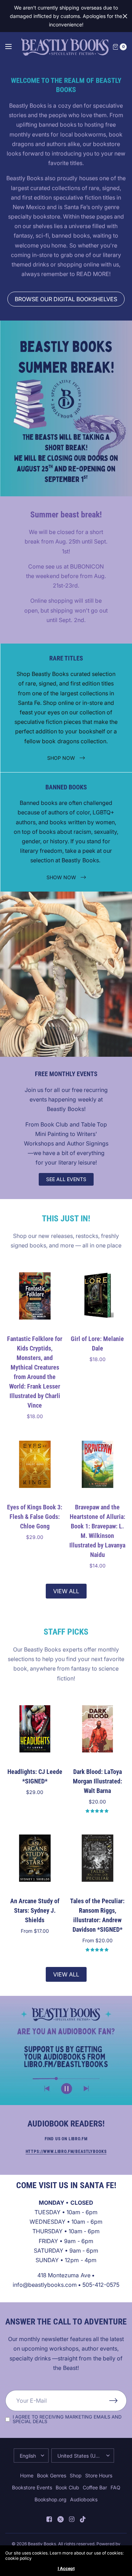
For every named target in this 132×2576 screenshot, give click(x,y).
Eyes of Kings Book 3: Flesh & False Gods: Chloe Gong (35, 1516)
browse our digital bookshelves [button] (66, 299)
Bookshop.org (51, 2499)
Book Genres (52, 2475)
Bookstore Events (32, 2487)
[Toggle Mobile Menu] (13, 47)
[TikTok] (83, 2519)
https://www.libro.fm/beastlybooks (66, 2152)
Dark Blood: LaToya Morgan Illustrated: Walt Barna (97, 1781)
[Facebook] (49, 2519)
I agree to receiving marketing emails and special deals (67, 2419)
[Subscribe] (118, 2401)
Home (27, 2475)
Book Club (67, 2487)
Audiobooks (84, 2499)
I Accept (66, 2569)
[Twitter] (61, 2519)
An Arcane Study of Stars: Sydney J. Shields (35, 1910)
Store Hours (99, 2475)
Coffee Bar (95, 2487)
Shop (76, 2475)
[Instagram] (72, 2519)
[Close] (125, 16)
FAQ (115, 2487)
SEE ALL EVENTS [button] (66, 1179)
